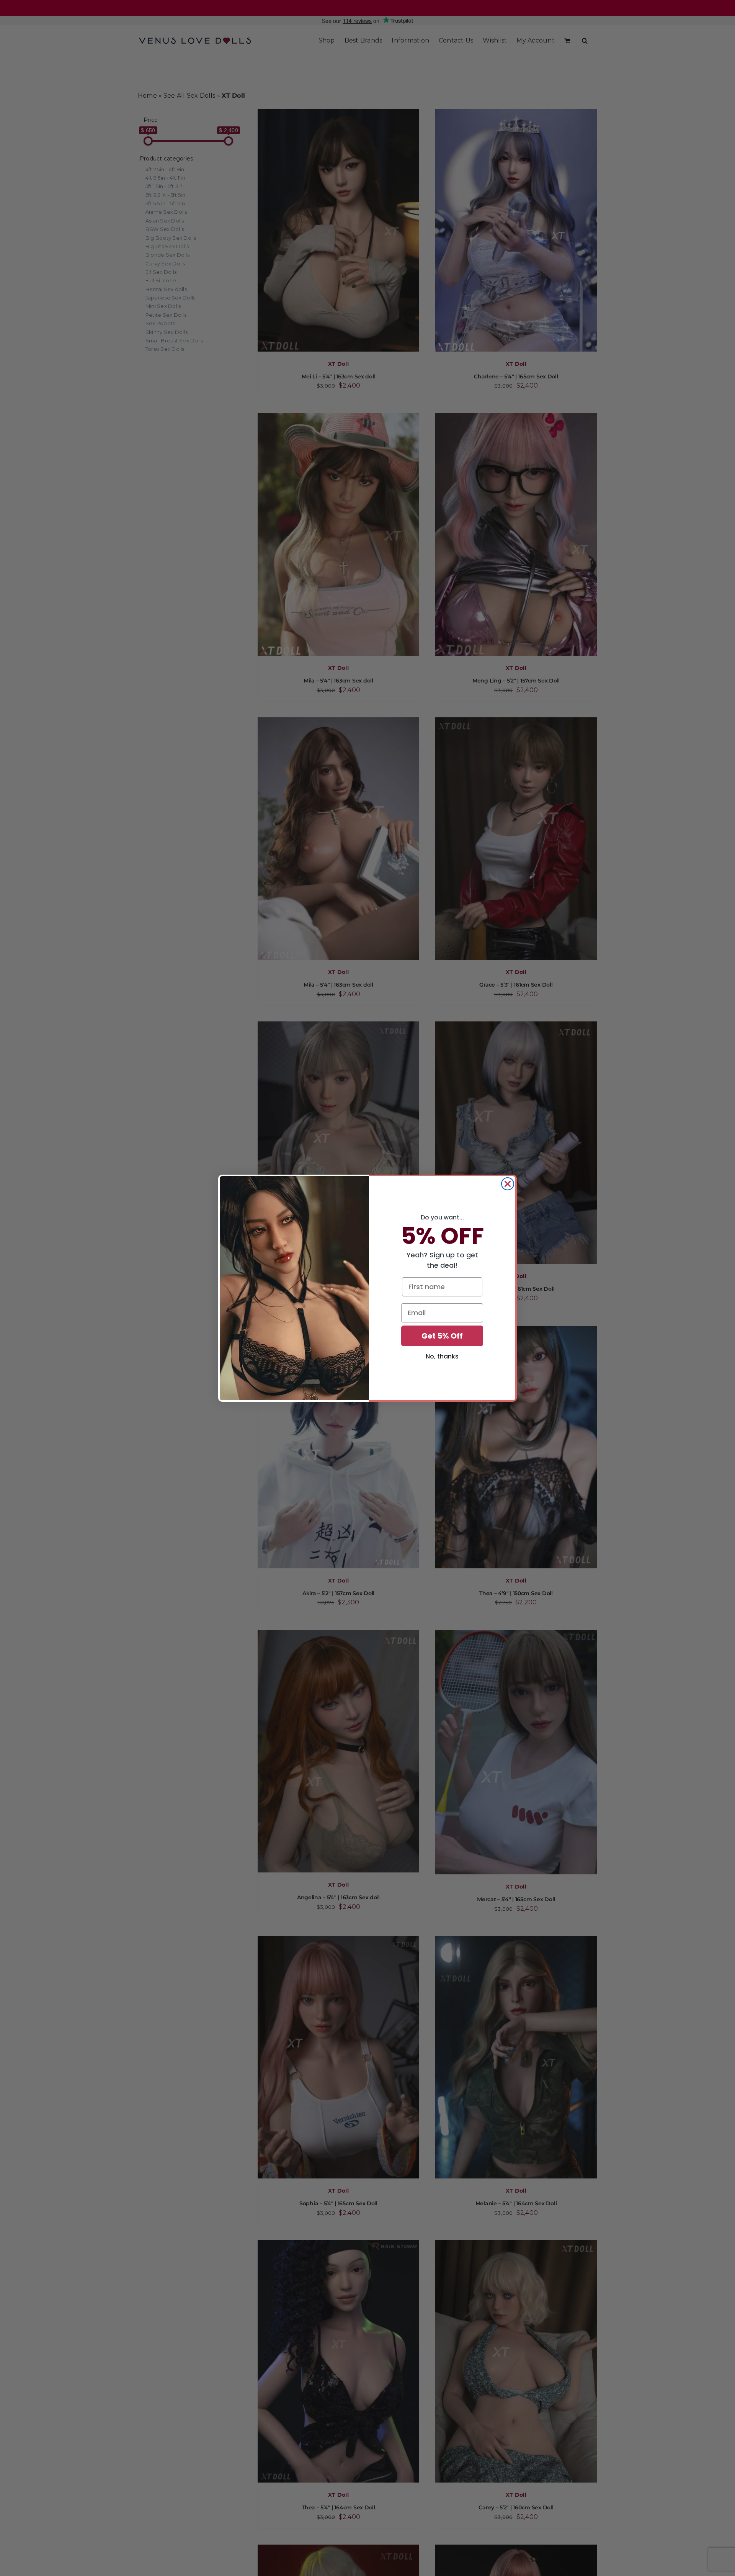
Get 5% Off (442, 1336)
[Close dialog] (508, 1184)
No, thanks (442, 1356)
